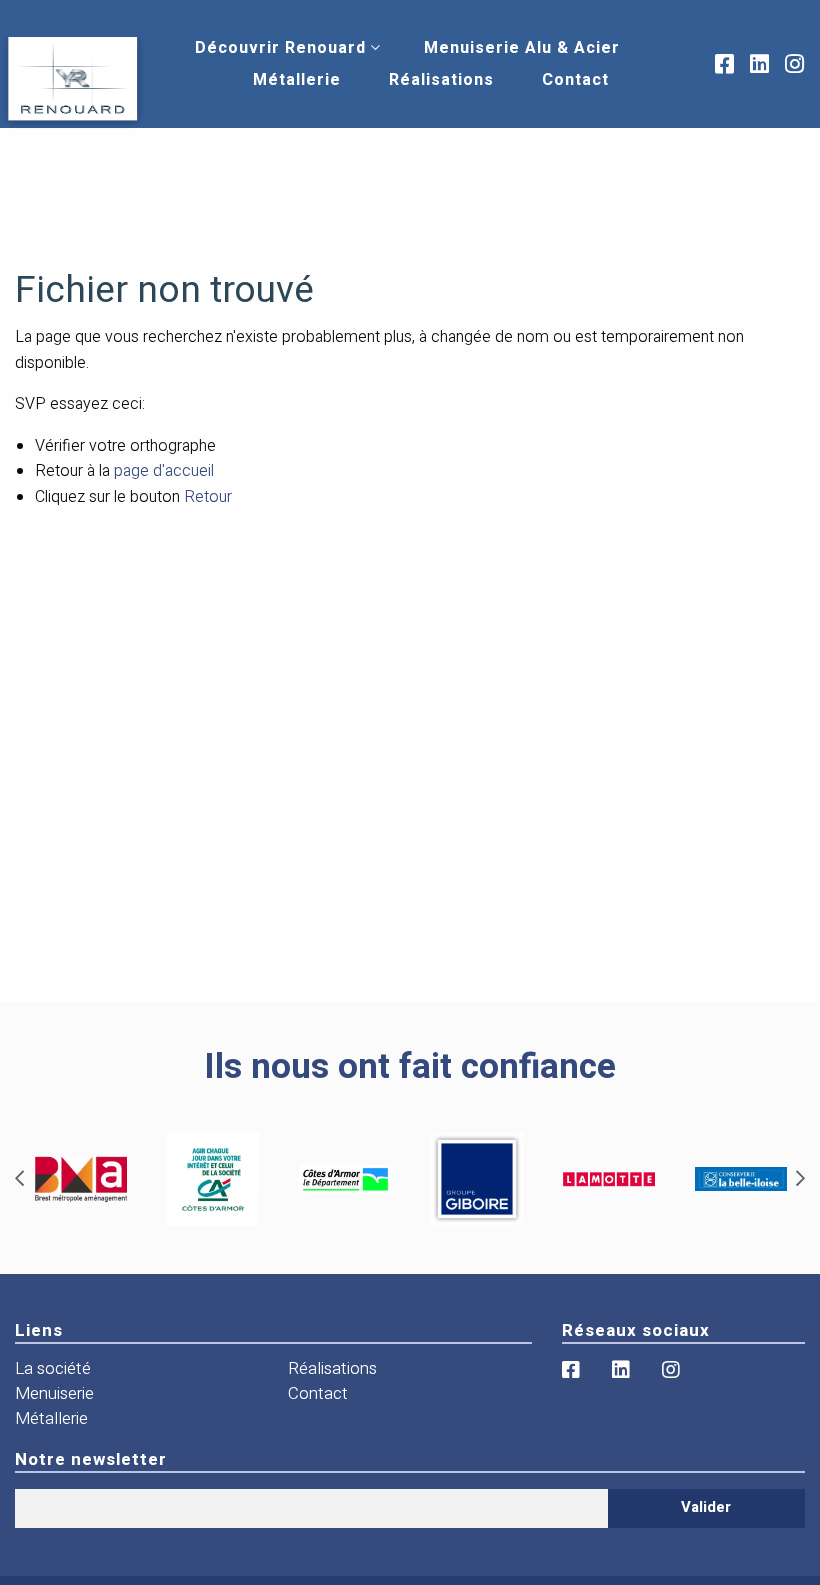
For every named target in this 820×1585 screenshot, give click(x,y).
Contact (575, 80)
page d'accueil (164, 471)
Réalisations (441, 80)
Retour (208, 497)
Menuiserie (54, 1393)
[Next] (800, 1179)
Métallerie (297, 80)
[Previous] (19, 1179)
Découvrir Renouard (280, 48)
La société (53, 1368)
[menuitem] (280, 48)
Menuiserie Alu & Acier (522, 48)
